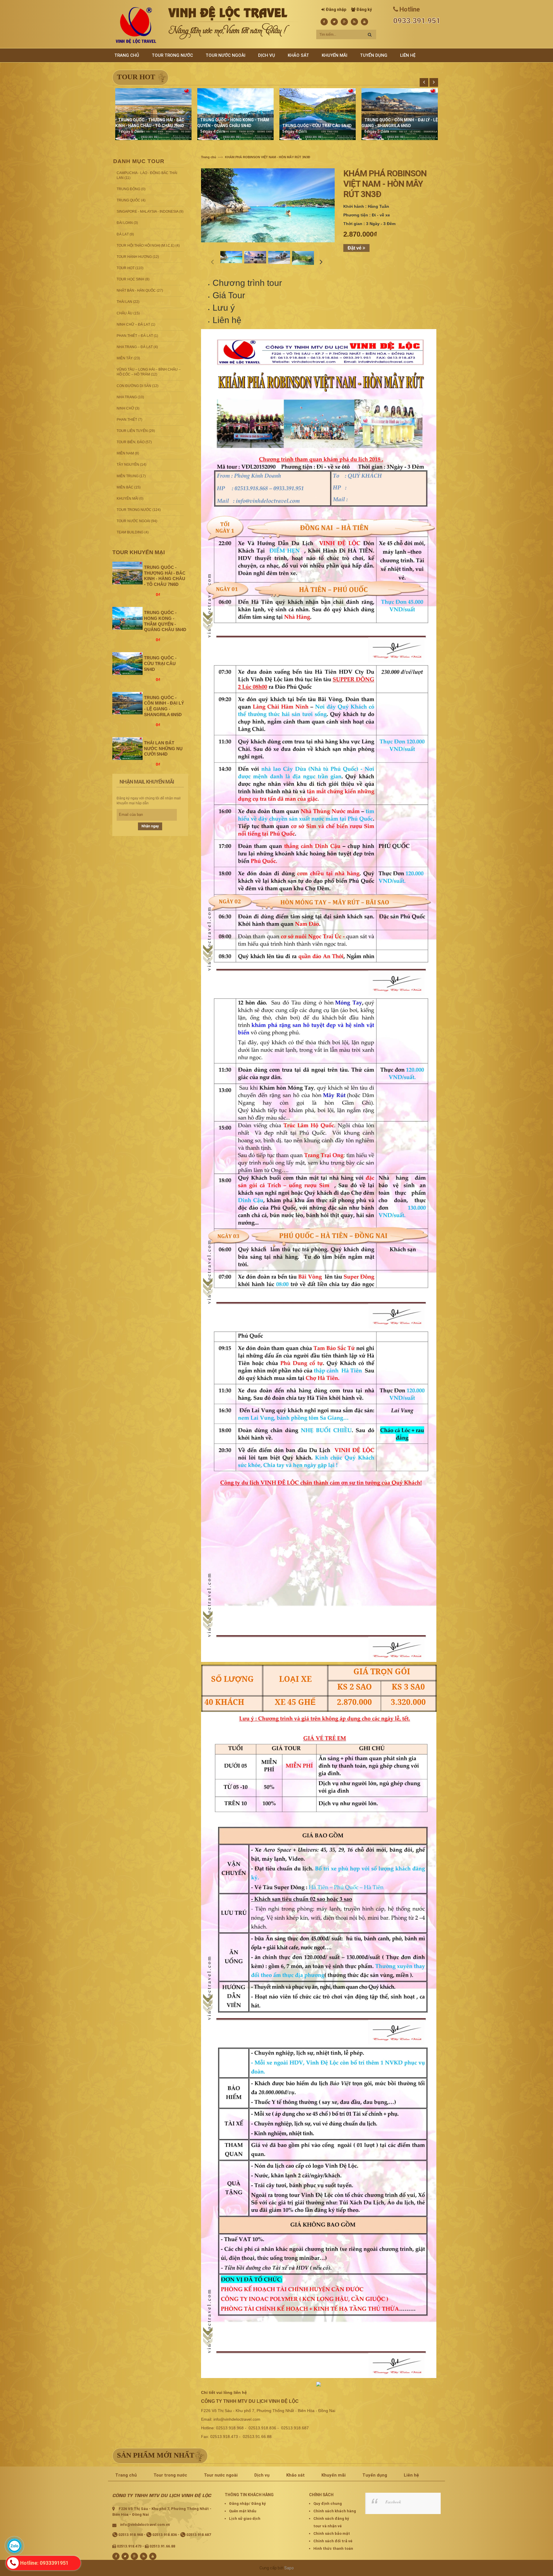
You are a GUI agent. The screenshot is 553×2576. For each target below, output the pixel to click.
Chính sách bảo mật (332, 2533)
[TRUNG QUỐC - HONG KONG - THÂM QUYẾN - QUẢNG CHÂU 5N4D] (127, 618)
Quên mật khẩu (243, 2511)
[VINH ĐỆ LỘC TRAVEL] (136, 25)
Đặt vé (355, 248)
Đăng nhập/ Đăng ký (247, 2504)
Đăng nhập (336, 10)
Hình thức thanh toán (333, 2548)
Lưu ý (224, 308)
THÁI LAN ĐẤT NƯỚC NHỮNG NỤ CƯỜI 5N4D (163, 749)
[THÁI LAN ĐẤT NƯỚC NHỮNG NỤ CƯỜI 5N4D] (127, 748)
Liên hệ (227, 320)
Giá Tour (229, 295)
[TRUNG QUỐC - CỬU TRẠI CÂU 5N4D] (127, 663)
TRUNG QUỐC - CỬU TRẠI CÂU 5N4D (317, 126)
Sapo (289, 2568)
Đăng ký (364, 10)
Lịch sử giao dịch (245, 2519)
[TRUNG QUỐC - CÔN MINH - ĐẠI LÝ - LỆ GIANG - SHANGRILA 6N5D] (127, 703)
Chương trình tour (247, 283)
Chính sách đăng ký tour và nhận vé (331, 2522)
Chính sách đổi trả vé (333, 2541)
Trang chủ (209, 157)
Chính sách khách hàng (335, 2511)
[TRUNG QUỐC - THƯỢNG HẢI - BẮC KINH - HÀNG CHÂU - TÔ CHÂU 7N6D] (127, 573)
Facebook (393, 2502)
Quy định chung (328, 2504)
